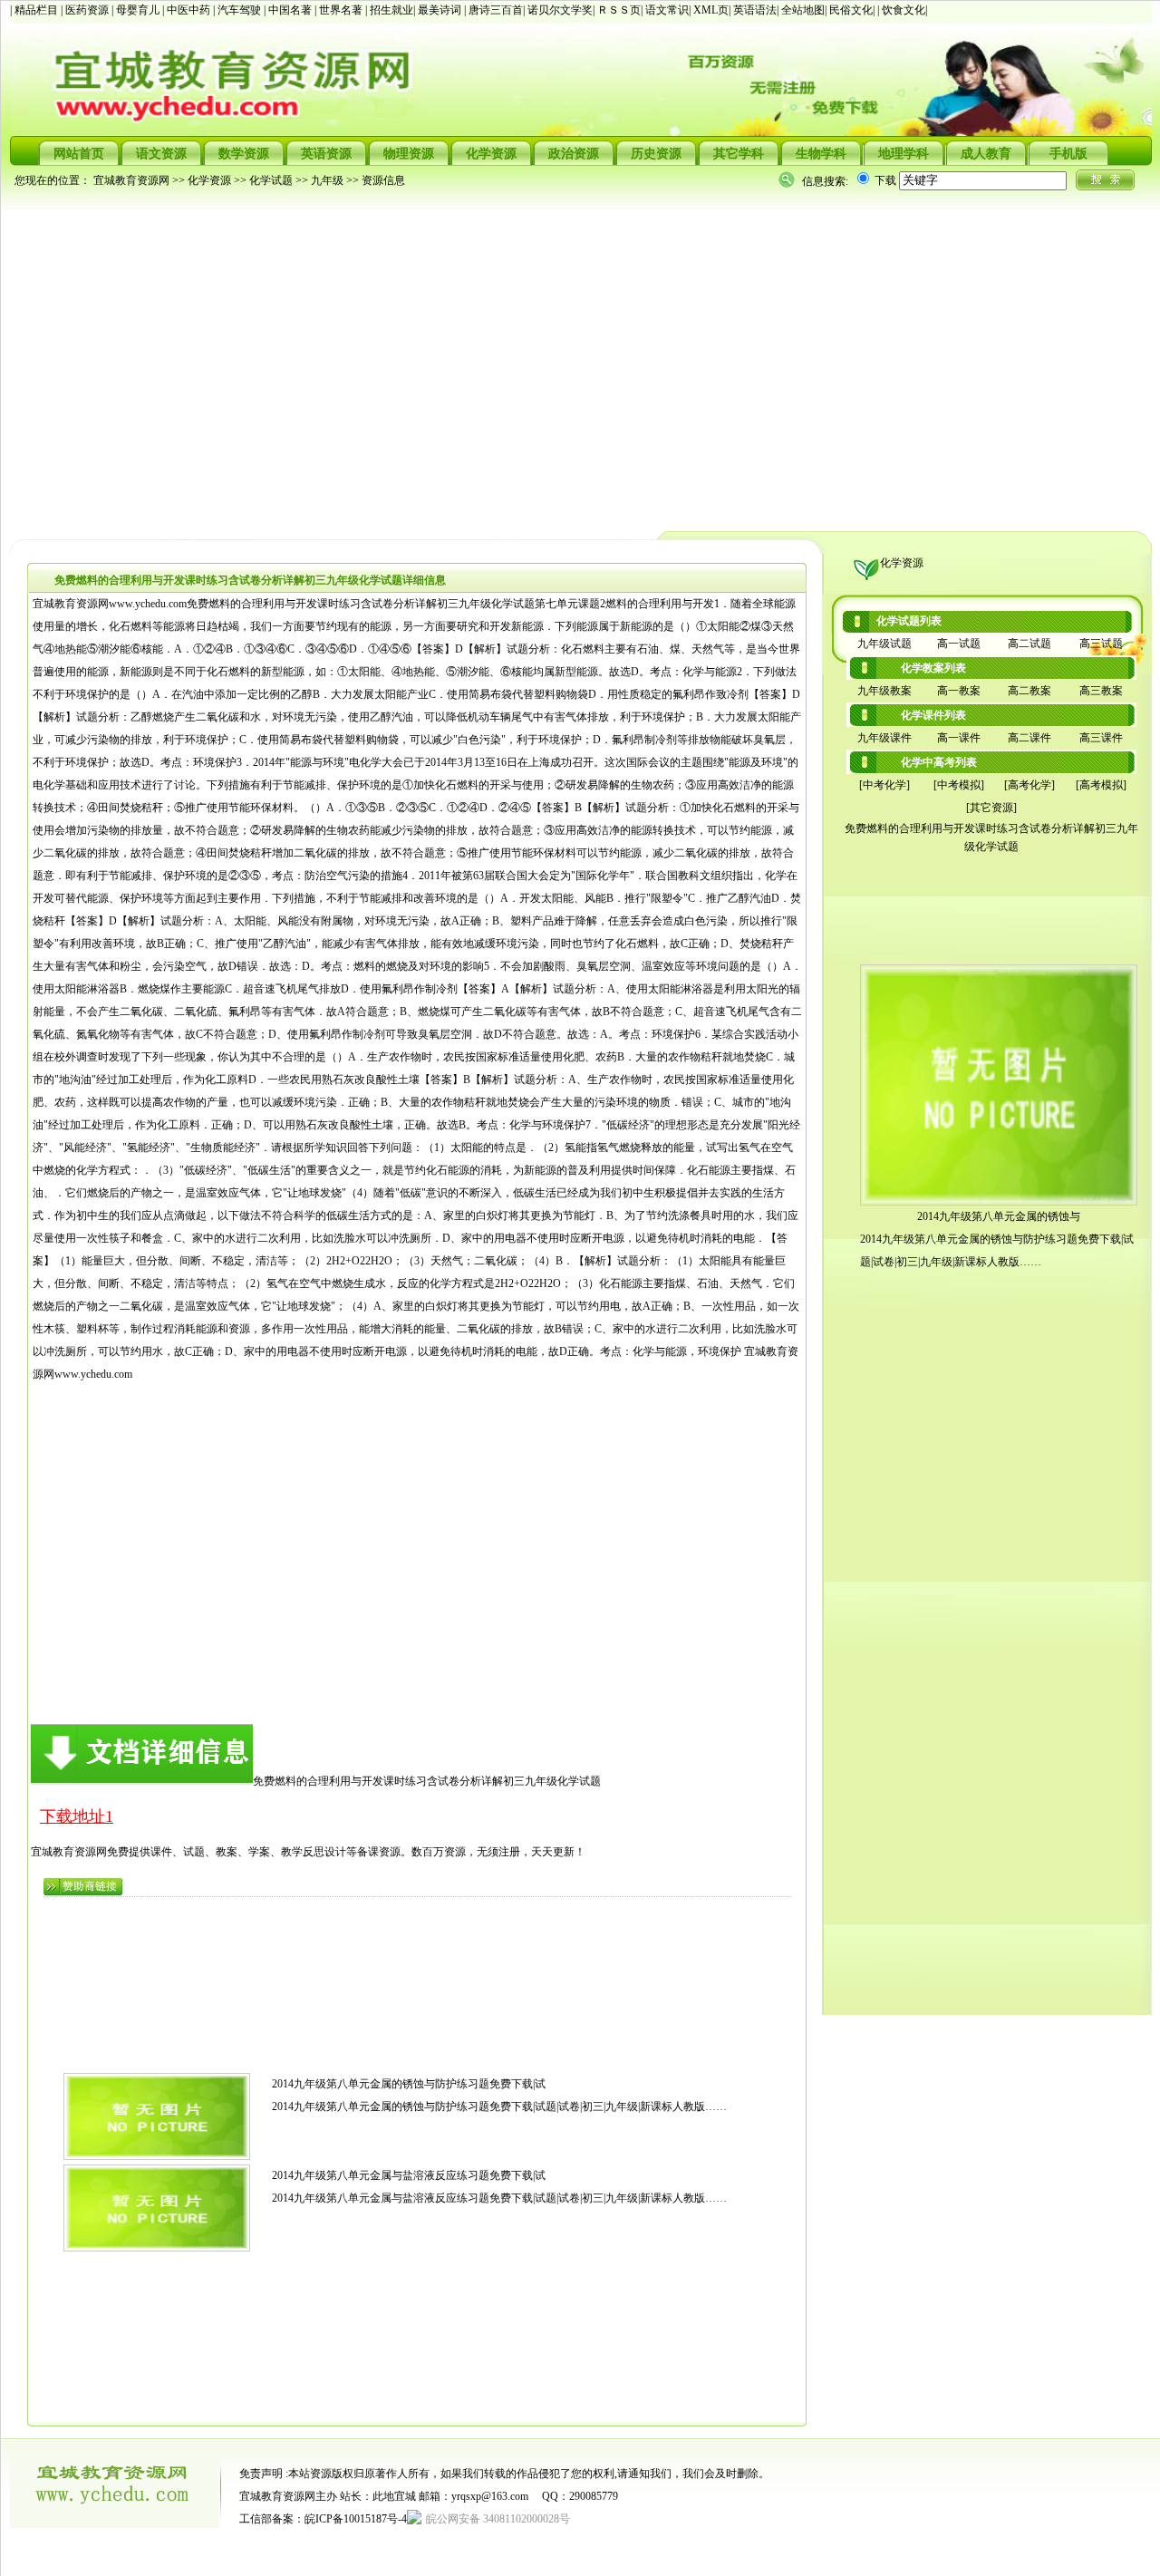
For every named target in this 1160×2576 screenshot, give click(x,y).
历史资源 (656, 154)
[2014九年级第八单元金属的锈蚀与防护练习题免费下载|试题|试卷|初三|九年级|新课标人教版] (157, 2156)
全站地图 (803, 10)
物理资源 (409, 154)
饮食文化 (904, 10)
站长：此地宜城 (378, 2496)
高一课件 (959, 738)
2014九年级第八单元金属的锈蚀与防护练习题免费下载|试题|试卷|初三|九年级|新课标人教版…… (499, 2106)
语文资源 (161, 154)
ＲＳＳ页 (619, 10)
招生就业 (391, 10)
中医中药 (190, 10)
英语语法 (755, 10)
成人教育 (986, 154)
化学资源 (491, 154)
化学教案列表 (933, 668)
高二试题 (1029, 644)
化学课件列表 (933, 715)
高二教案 (1029, 691)
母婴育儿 (139, 10)
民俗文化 (851, 10)
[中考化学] (884, 785)
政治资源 (574, 154)
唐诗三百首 (496, 10)
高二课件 (1029, 738)
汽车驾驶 (241, 10)
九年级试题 (884, 644)
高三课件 (1101, 738)
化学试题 (271, 180)
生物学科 (821, 154)
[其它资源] (991, 808)
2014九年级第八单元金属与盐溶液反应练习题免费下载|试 (409, 2175)
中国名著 (291, 10)
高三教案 (1101, 691)
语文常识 (667, 10)
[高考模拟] (1101, 785)
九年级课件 (884, 738)
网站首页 (79, 154)
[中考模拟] (959, 785)
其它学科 (739, 154)
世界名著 (342, 10)
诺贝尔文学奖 (560, 10)
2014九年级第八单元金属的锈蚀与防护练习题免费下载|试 (409, 2084)
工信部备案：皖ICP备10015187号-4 (323, 2519)
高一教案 (959, 691)
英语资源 (326, 154)
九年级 (327, 180)
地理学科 (904, 154)
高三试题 (1101, 644)
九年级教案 (884, 691)
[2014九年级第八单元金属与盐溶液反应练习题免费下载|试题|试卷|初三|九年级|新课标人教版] (157, 2248)
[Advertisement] (554, 359)
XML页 (711, 10)
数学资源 (244, 154)
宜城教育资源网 (131, 180)
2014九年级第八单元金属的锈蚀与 (999, 1216)
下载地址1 (77, 1816)
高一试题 (959, 644)
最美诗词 (440, 10)
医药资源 (88, 10)
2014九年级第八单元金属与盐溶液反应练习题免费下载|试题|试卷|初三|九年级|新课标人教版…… (499, 2198)
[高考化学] (1029, 785)
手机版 (1068, 154)
